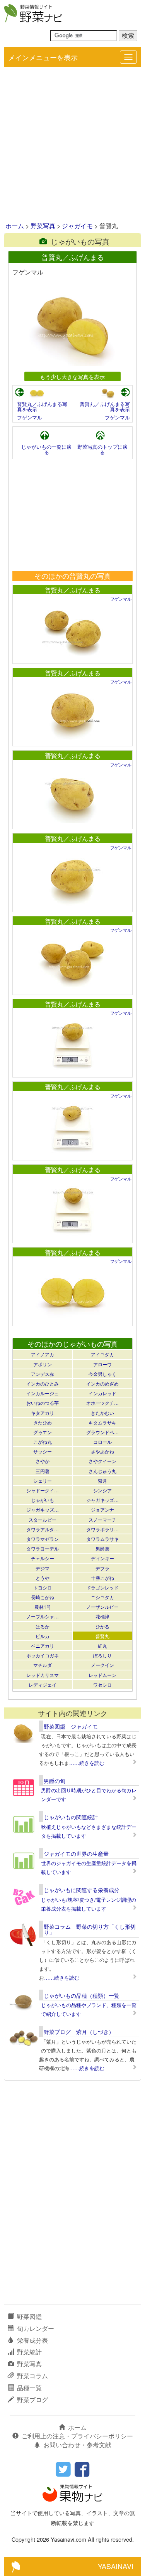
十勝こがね (102, 1578)
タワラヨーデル (43, 1548)
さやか (43, 1461)
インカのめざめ (102, 1383)
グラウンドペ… (102, 1432)
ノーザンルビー (102, 1607)
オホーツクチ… (102, 1403)
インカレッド (102, 1393)
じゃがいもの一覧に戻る (46, 449)
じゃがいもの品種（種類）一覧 (82, 1995)
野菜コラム (32, 2376)
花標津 (102, 1616)
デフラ (102, 1568)
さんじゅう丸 (102, 1471)
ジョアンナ (102, 1509)
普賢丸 (102, 1636)
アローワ (102, 1364)
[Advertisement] (72, 145)
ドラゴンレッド (102, 1587)
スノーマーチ (102, 1520)
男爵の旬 (55, 1781)
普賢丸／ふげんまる (73, 590)
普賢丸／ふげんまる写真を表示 (42, 407)
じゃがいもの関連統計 (71, 1817)
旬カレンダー (36, 2328)
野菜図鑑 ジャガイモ (71, 1726)
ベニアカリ (43, 1646)
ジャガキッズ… (102, 1500)
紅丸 (102, 1646)
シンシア (102, 1490)
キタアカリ (43, 1413)
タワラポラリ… (102, 1529)
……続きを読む (87, 1763)
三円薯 (43, 1471)
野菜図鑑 (29, 2316)
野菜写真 (43, 226)
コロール (102, 1442)
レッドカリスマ (43, 1675)
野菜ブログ (32, 2400)
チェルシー (43, 1558)
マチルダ (43, 1665)
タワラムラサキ (102, 1539)
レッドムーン (102, 1675)
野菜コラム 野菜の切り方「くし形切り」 (90, 1929)
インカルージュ (43, 1393)
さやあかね (102, 1451)
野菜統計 (29, 2352)
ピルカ (43, 1636)
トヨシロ (43, 1587)
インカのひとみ (43, 1383)
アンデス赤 (43, 1374)
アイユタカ (102, 1354)
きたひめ (43, 1422)
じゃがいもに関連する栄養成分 (82, 1890)
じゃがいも (43, 1500)
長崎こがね (43, 1597)
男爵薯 (102, 1548)
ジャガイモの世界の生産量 (76, 1854)
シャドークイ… (43, 1490)
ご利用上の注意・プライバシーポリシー (77, 2436)
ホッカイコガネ (43, 1655)
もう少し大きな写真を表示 (72, 376)
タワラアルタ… (43, 1529)
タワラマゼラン (43, 1539)
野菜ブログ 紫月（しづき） (79, 2032)
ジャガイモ (77, 226)
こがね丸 (43, 1442)
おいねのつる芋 (43, 1403)
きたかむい (102, 1413)
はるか (43, 1626)
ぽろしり (102, 1655)
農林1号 (43, 1607)
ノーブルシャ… (43, 1616)
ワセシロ (102, 1685)
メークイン (102, 1665)
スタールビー (43, 1520)
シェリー (43, 1481)
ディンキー (102, 1558)
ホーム (15, 226)
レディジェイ (43, 1685)
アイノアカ (43, 1354)
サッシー (43, 1451)
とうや (43, 1578)
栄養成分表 (32, 2340)
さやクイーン (102, 1461)
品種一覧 (29, 2388)
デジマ (43, 1568)
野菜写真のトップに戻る (102, 449)
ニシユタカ (102, 1597)
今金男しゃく (102, 1374)
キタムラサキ (102, 1422)
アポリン (43, 1364)
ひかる (102, 1626)
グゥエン (43, 1432)
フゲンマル (30, 417)
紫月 (102, 1481)
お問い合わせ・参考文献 (77, 2445)
